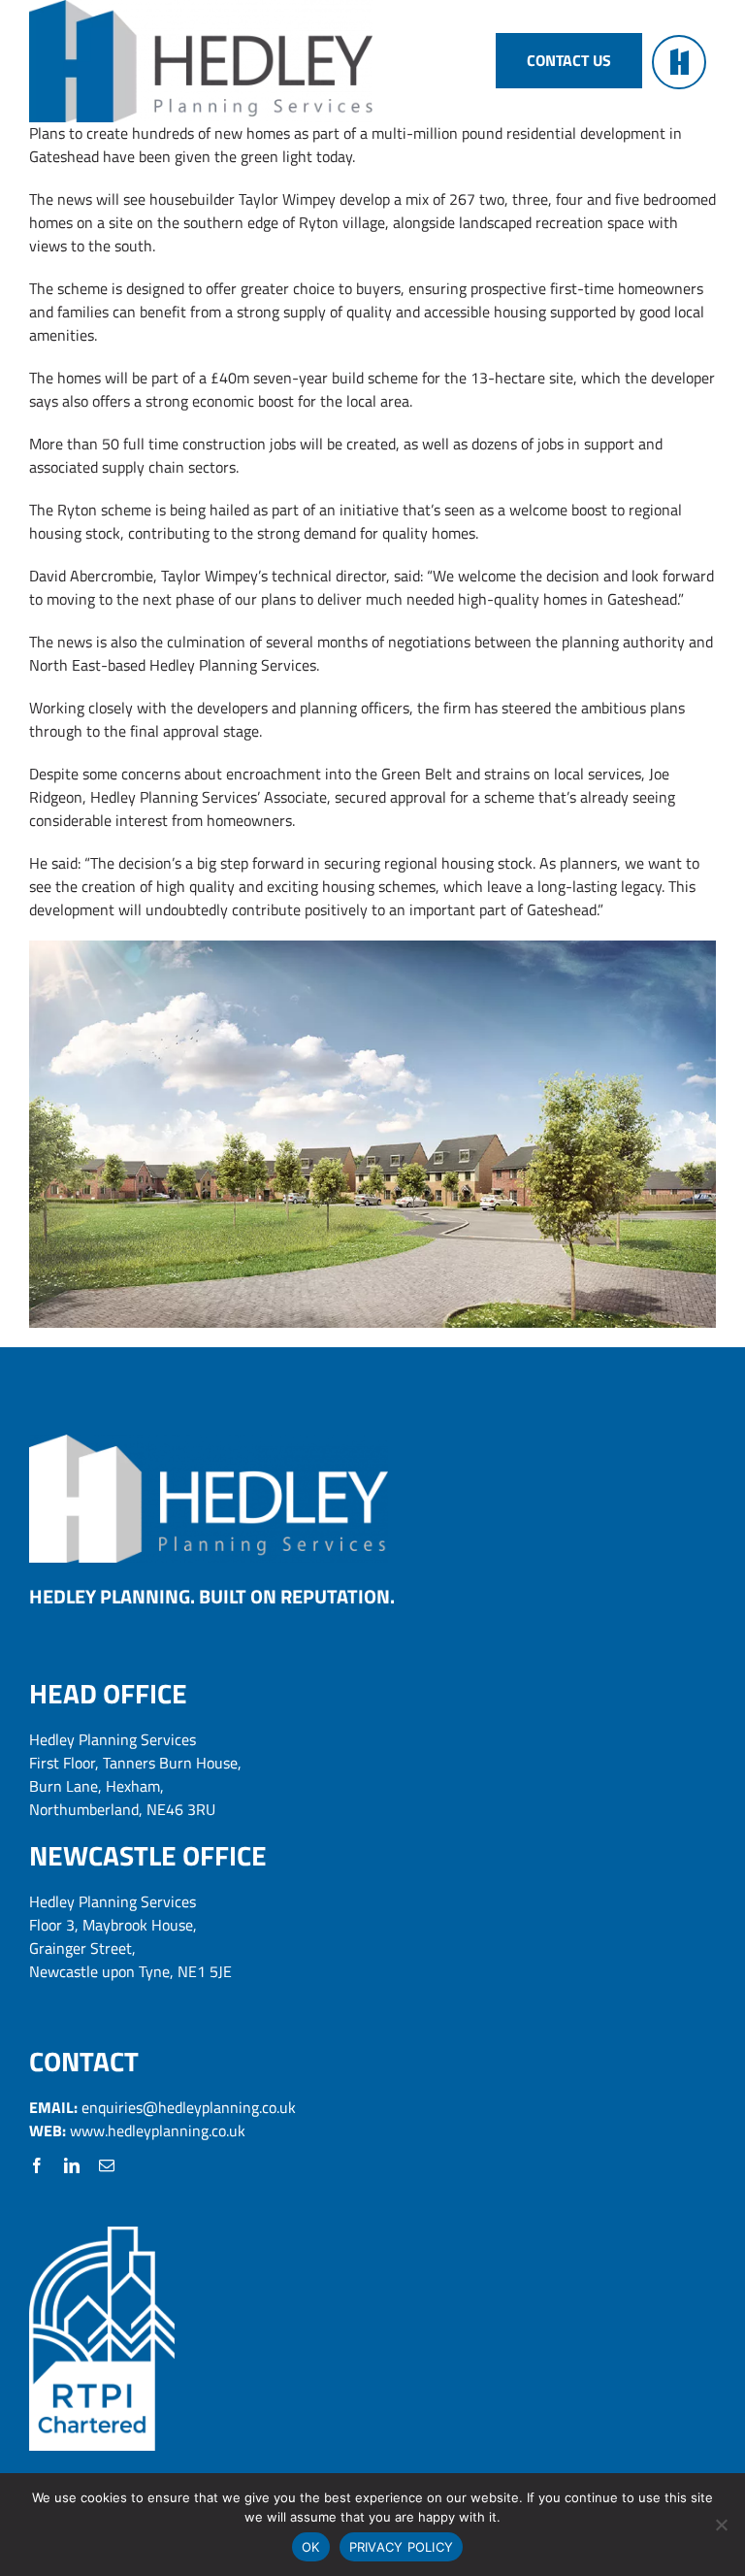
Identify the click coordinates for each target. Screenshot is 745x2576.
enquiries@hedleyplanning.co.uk (189, 2107)
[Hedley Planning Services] (209, 1442)
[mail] (107, 2165)
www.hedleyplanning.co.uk (158, 2130)
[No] (721, 2525)
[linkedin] (72, 2165)
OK (311, 2547)
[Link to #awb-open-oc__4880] (679, 62)
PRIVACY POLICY (402, 2547)
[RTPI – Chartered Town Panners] (102, 2234)
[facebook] (37, 2165)
